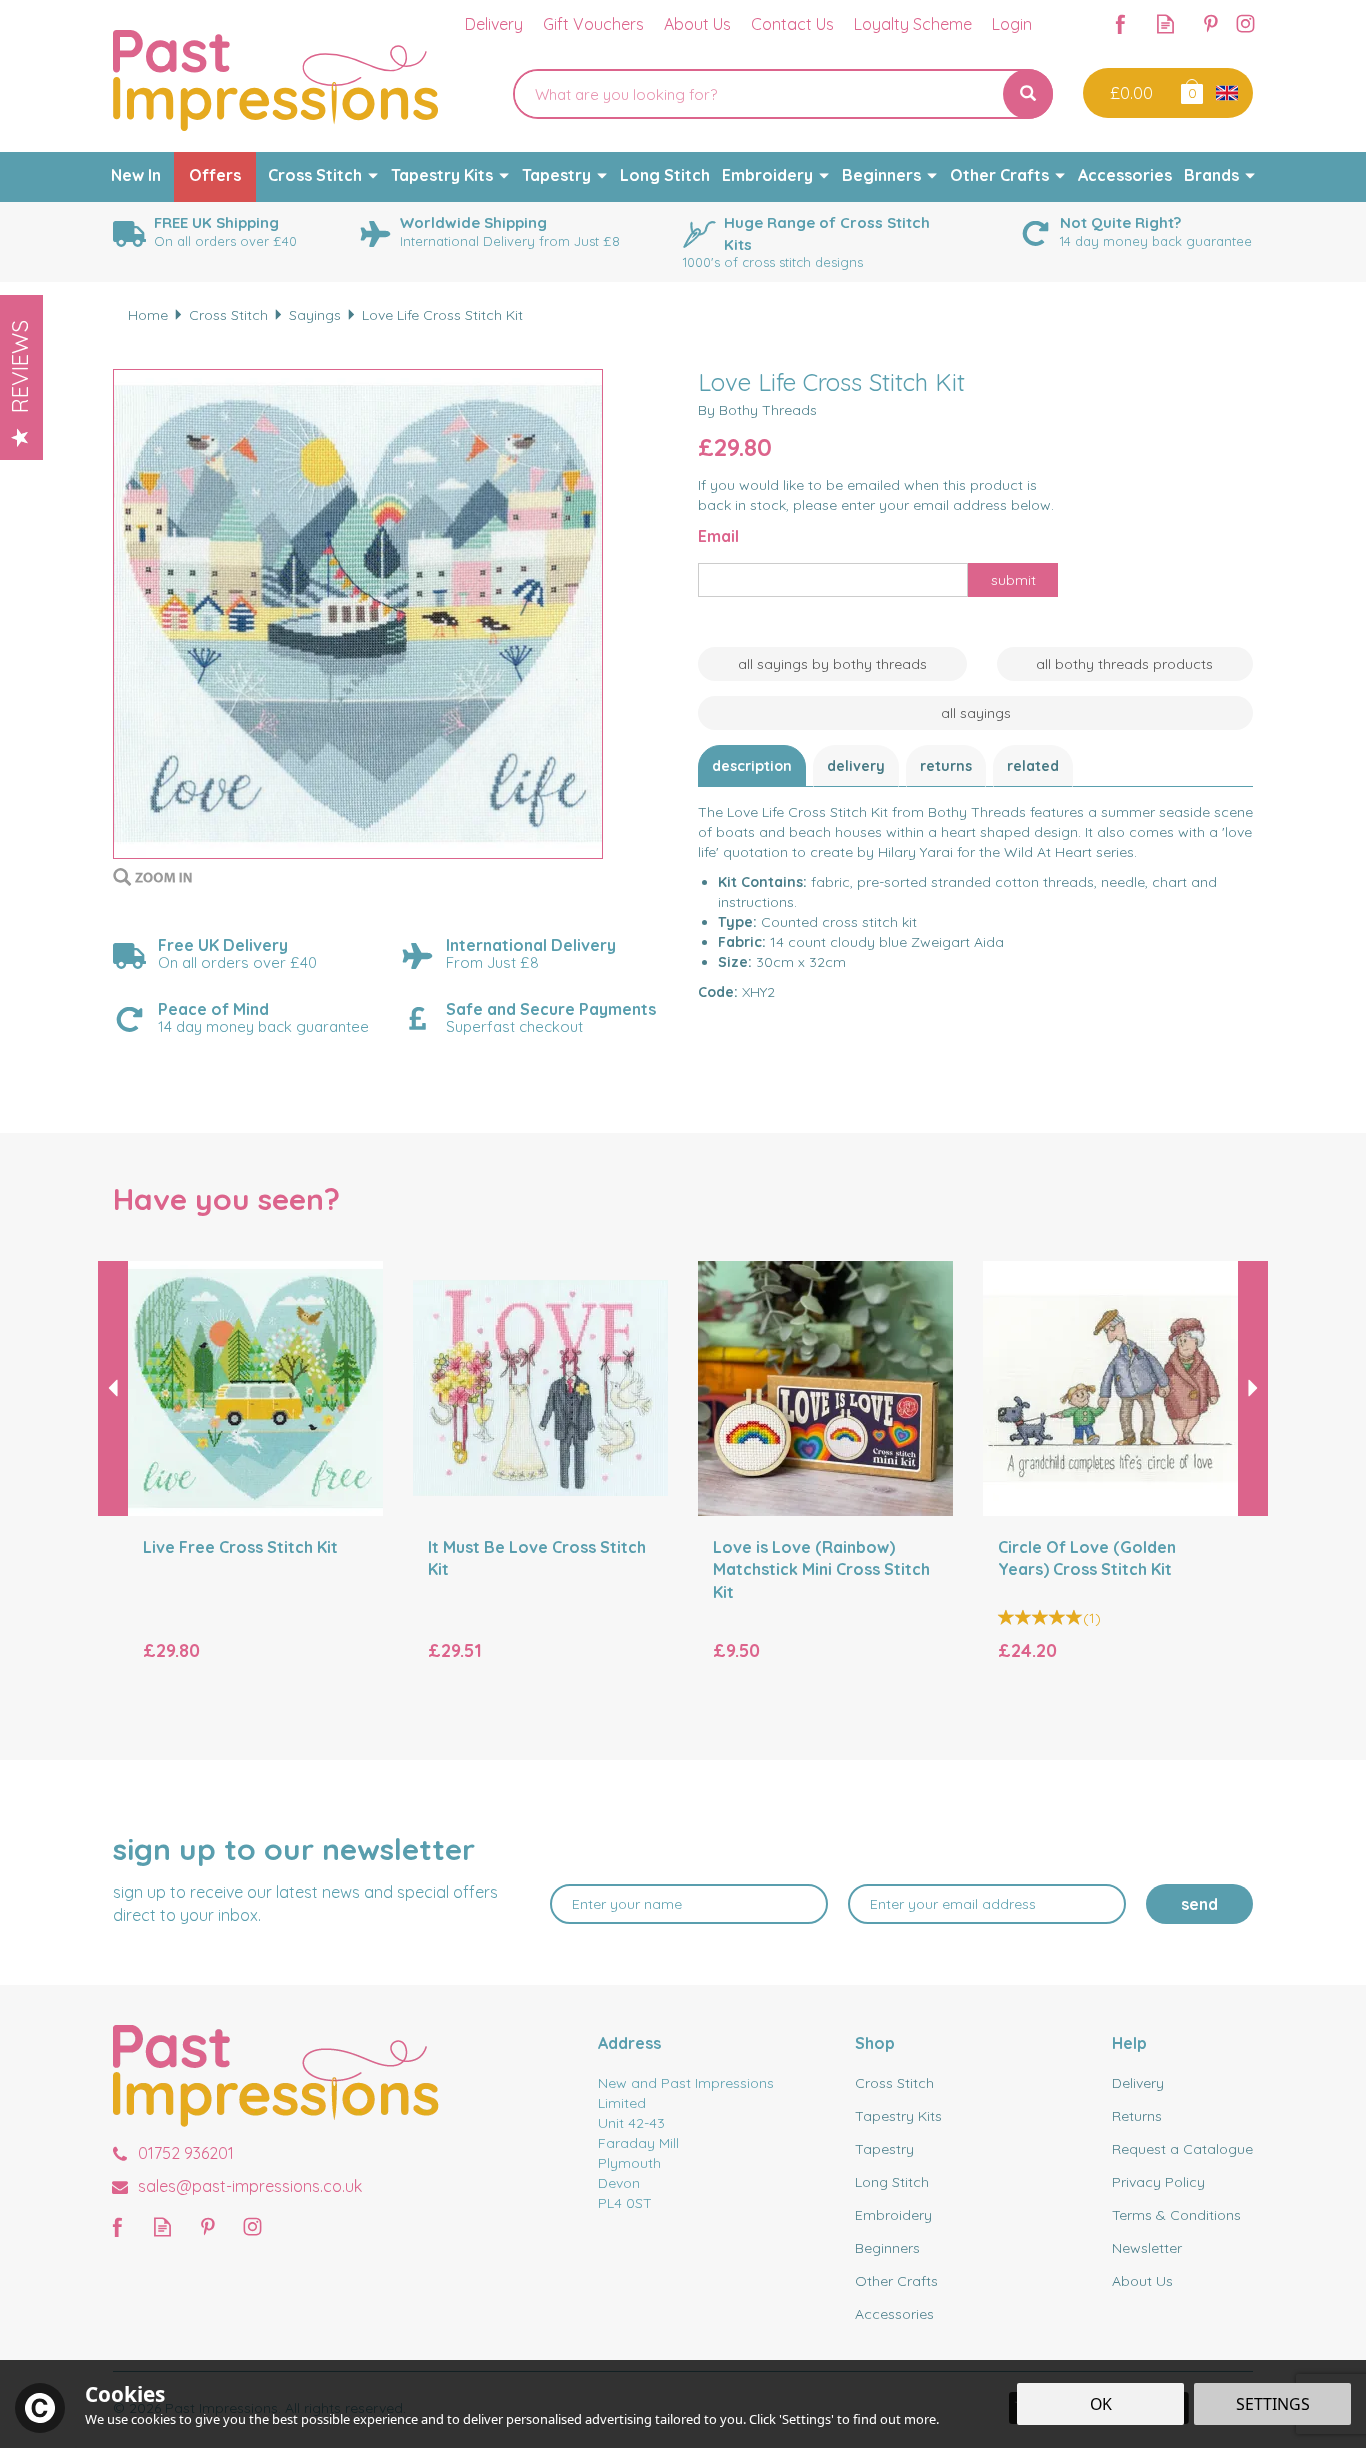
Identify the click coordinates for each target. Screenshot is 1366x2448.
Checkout (1129, 93)
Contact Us (792, 24)
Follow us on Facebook (1120, 23)
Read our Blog (1165, 23)
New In (136, 175)
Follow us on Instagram (1245, 23)
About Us (1142, 2281)
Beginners (887, 2248)
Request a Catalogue (1182, 2149)
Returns (946, 766)
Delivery (856, 766)
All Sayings (976, 713)
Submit (1013, 580)
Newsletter (1147, 2248)
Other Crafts (896, 2281)
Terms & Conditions (1176, 2215)
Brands (1211, 175)
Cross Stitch (894, 2083)
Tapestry (884, 2149)
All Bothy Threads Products (1124, 664)
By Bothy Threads (757, 410)
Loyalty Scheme (913, 24)
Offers (215, 175)
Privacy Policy (1158, 2182)
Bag (1190, 90)
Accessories (894, 2314)
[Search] (1028, 94)
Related (1033, 766)
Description (752, 766)
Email (718, 536)
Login (1012, 24)
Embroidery (893, 2215)
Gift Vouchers (593, 24)
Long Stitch (892, 2182)
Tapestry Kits (898, 2116)
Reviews (20, 366)
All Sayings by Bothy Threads (832, 664)
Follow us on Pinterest (1210, 23)
